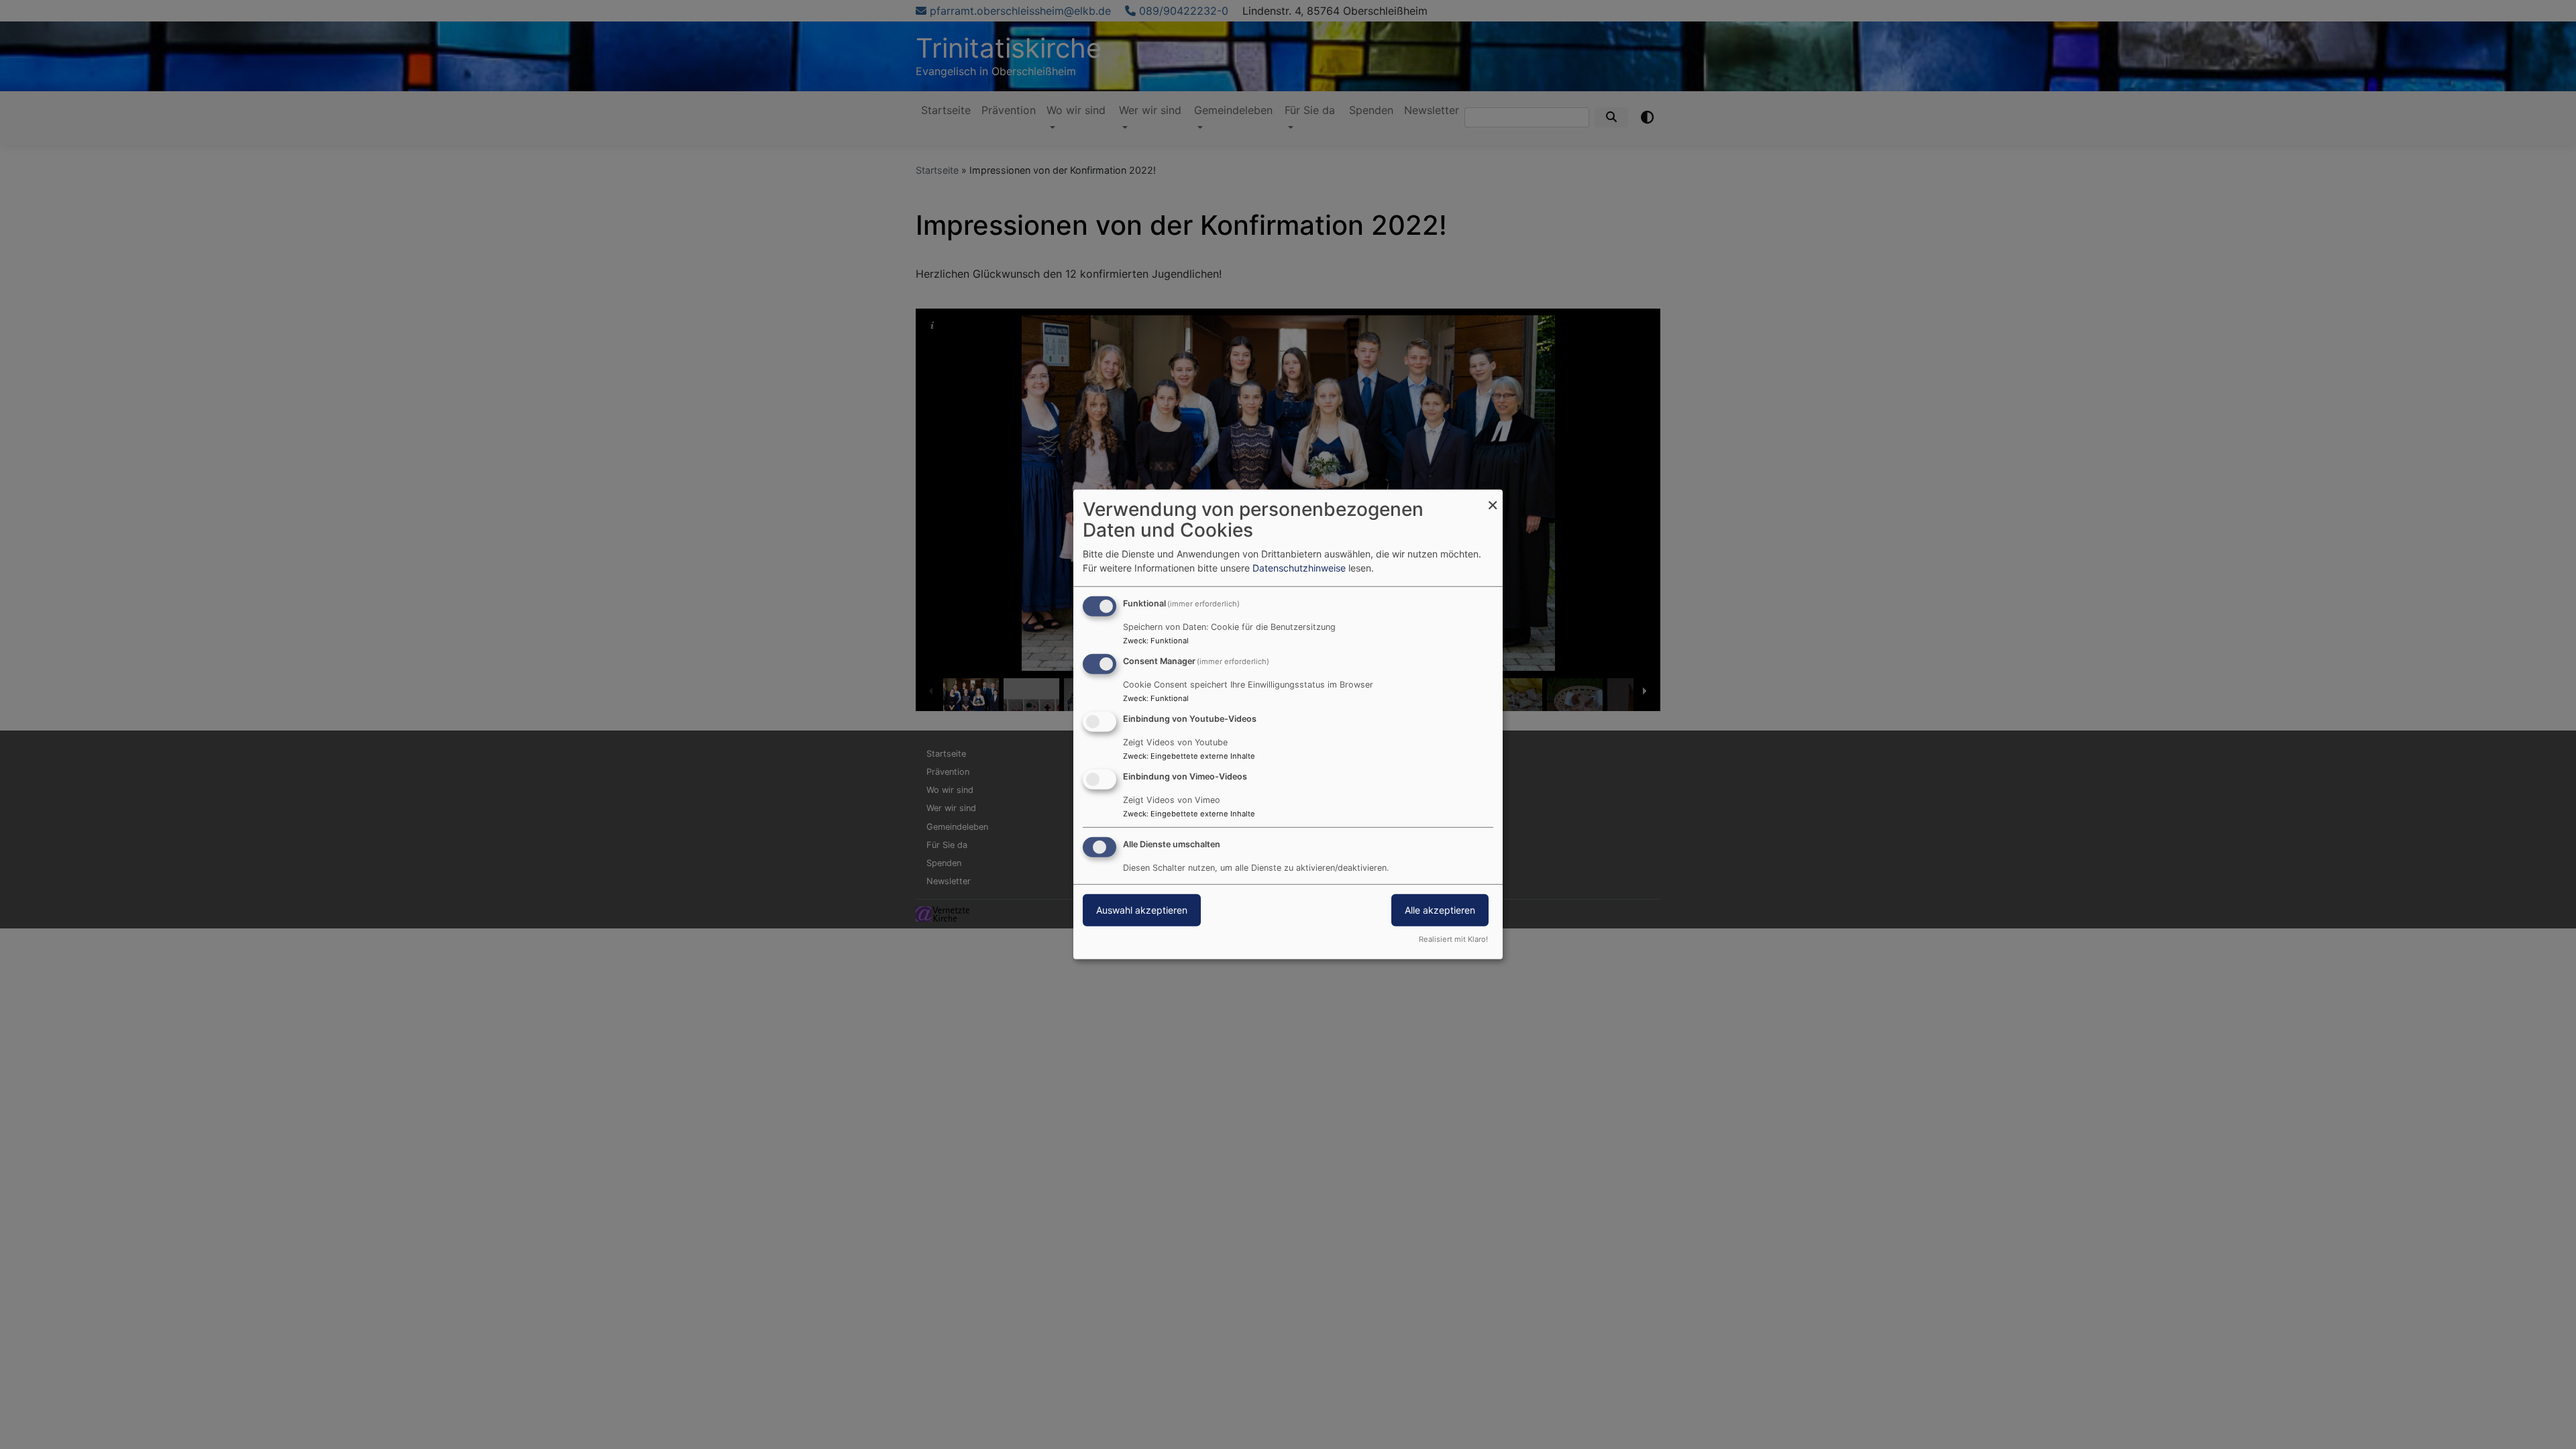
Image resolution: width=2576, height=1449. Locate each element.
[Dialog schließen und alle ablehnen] (1493, 498)
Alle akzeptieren (1440, 909)
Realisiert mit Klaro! (1453, 939)
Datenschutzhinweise (1299, 568)
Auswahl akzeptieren (1142, 909)
